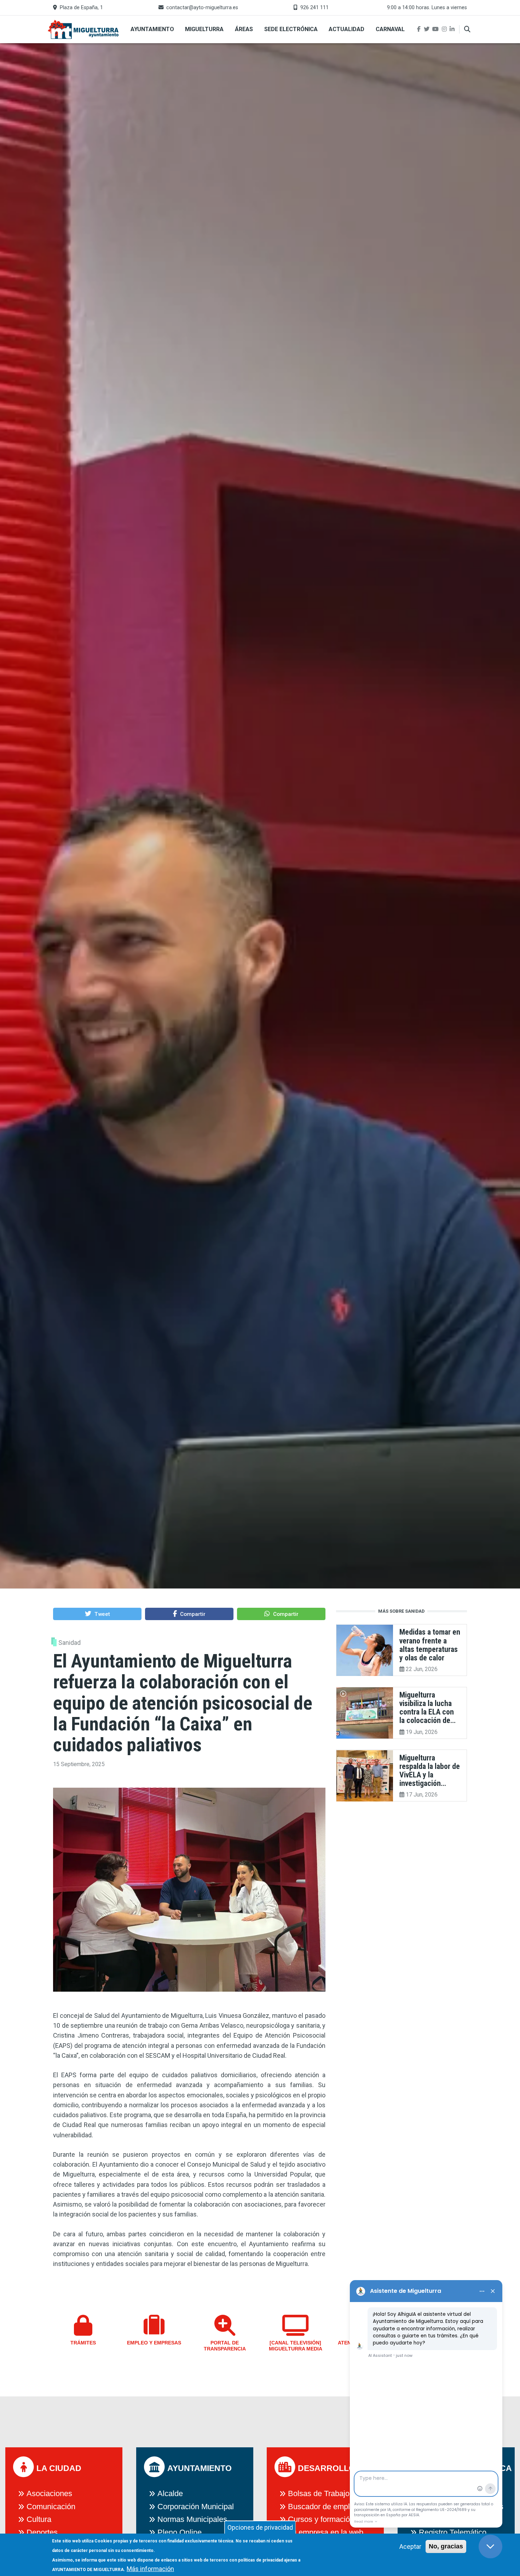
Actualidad (346, 29)
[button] (97, 1614)
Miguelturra (204, 29)
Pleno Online (180, 2532)
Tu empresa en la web (326, 2532)
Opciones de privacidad (260, 2527)
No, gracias (446, 2546)
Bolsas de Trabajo (319, 2493)
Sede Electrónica (291, 29)
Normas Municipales (192, 2519)
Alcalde (170, 2493)
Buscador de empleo (323, 2507)
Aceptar (410, 2546)
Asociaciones (49, 2493)
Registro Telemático (453, 2532)
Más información (150, 2569)
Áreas (244, 29)
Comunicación (51, 2507)
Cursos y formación (321, 2519)
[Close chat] (490, 2546)
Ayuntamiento (152, 29)
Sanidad (70, 1643)
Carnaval (390, 29)
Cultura (39, 2519)
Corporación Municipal (196, 2507)
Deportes (42, 2532)
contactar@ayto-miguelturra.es (202, 8)
